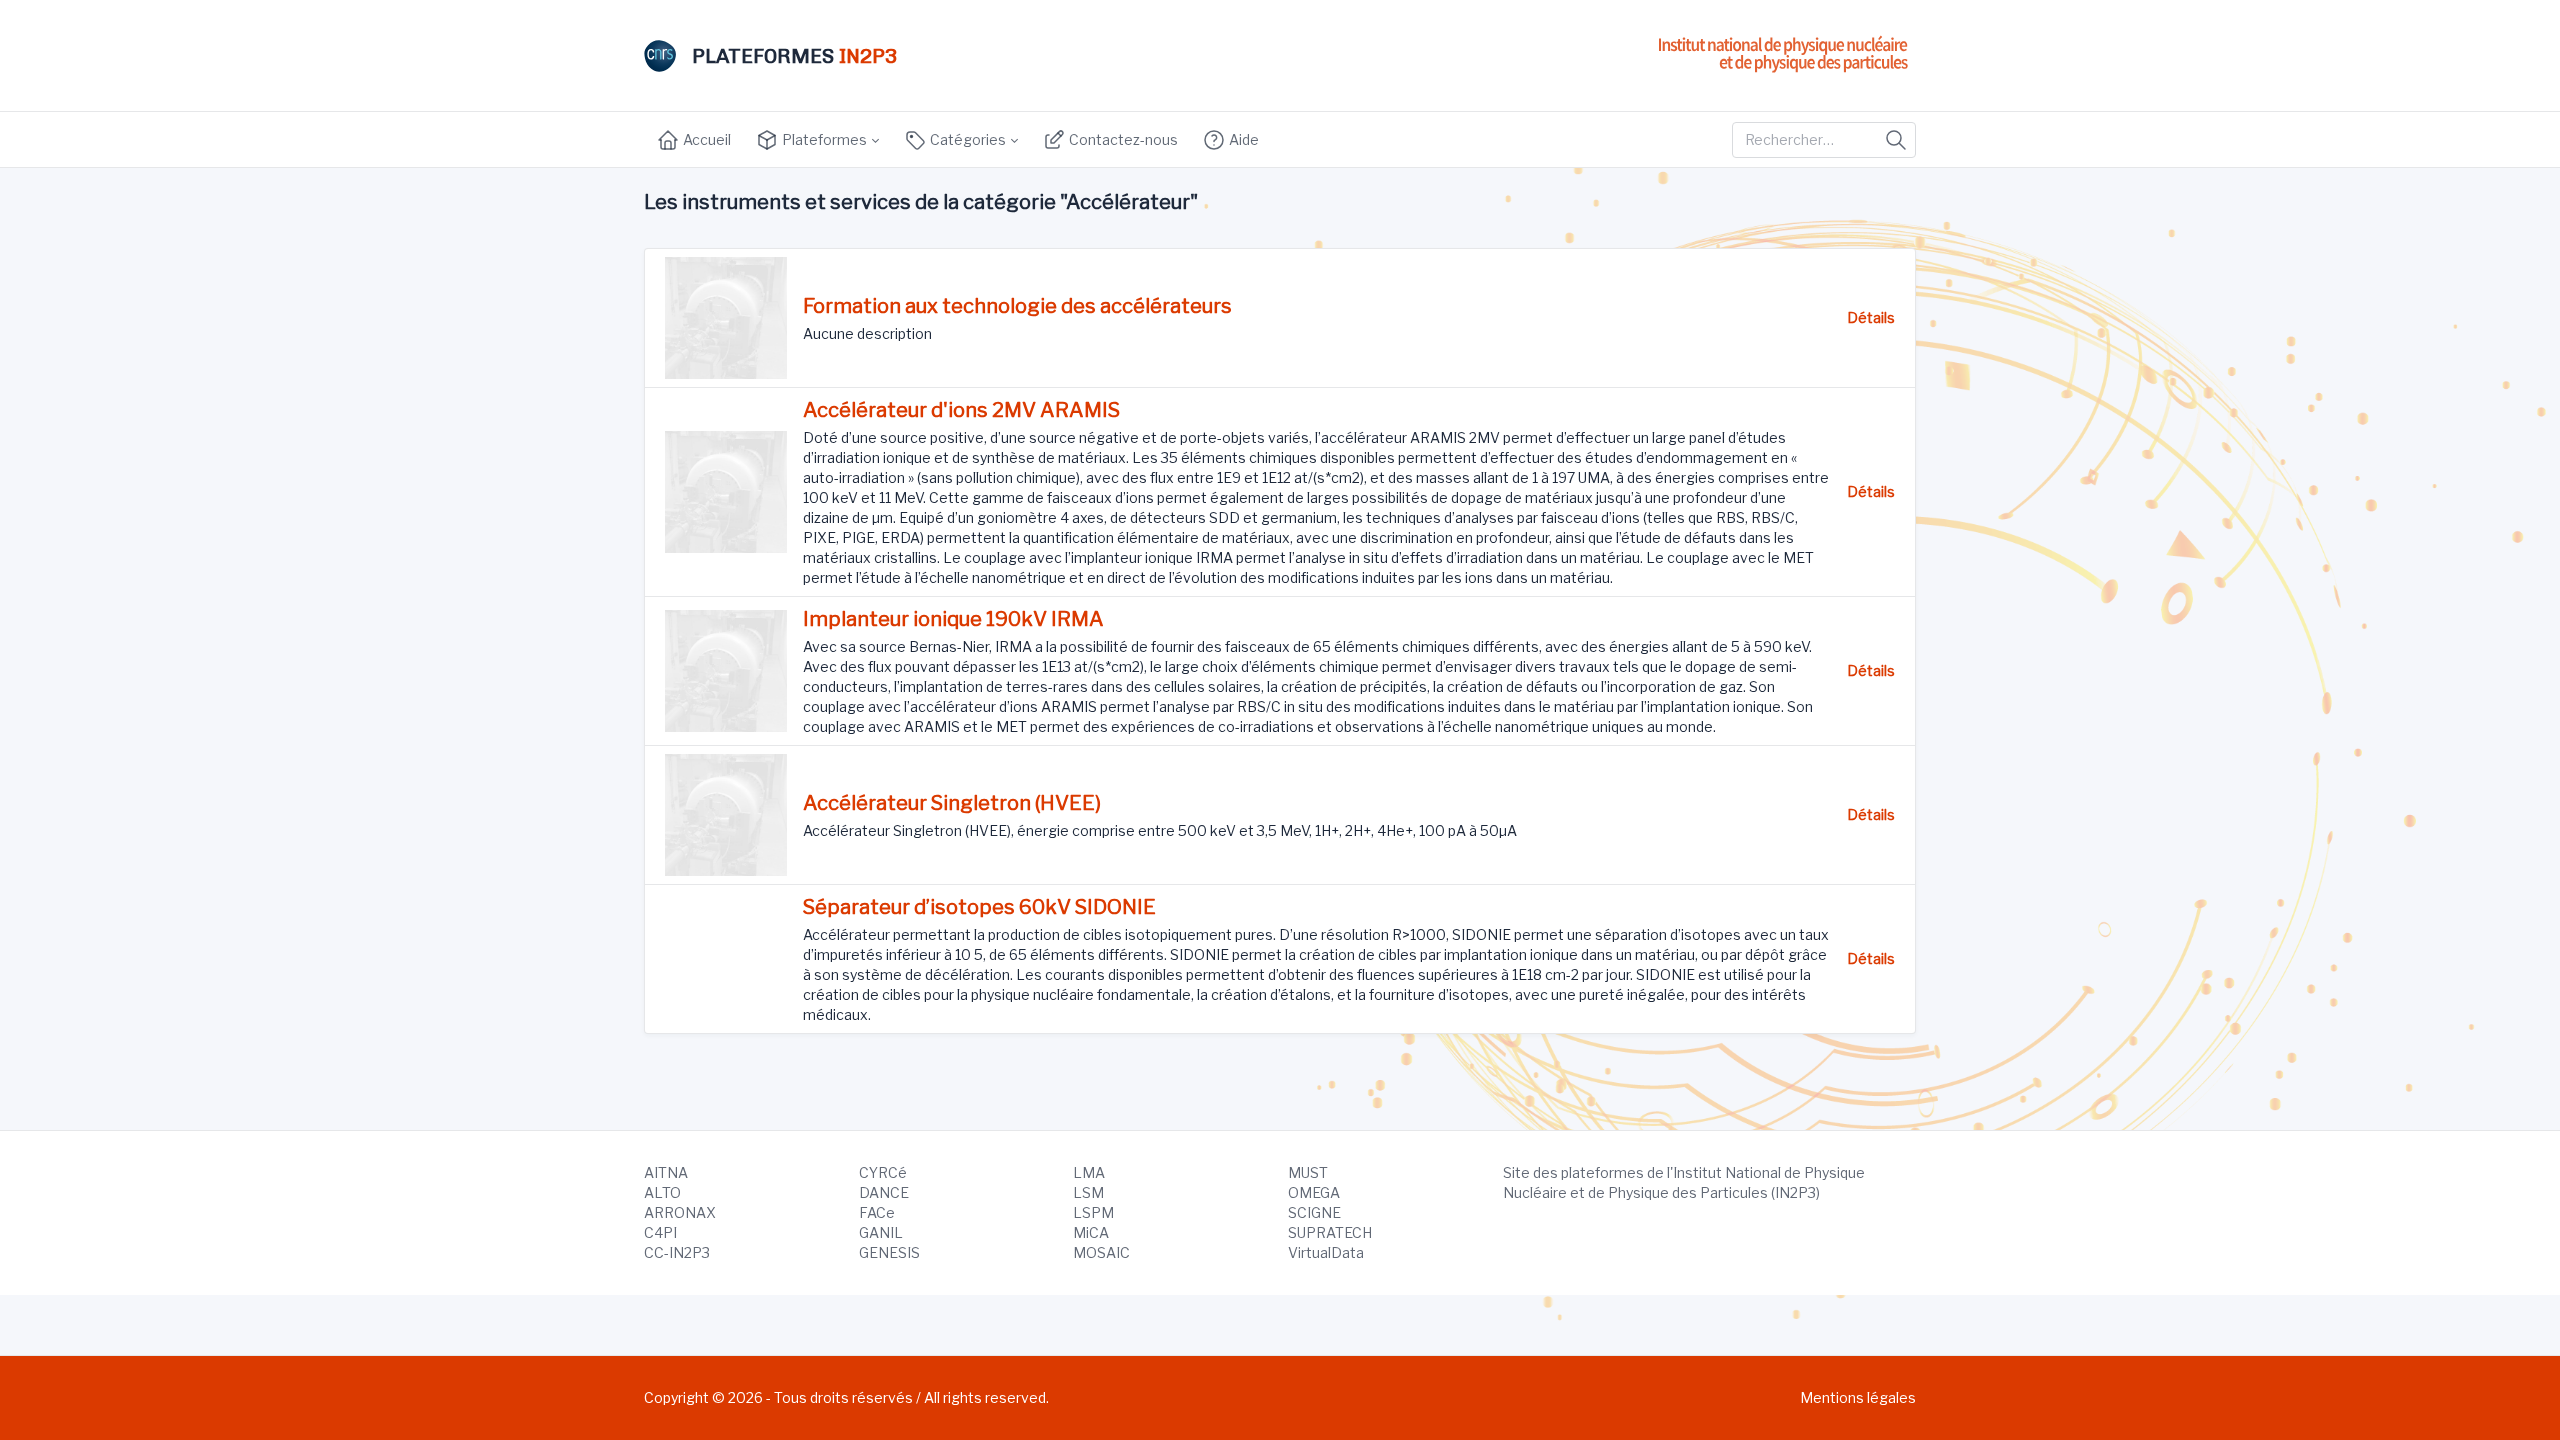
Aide (1242, 139)
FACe (877, 1212)
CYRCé (883, 1172)
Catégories (966, 139)
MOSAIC (1101, 1252)
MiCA (1091, 1232)
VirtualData (1326, 1252)
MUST (1308, 1172)
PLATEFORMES (794, 56)
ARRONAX (680, 1212)
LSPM (1093, 1212)
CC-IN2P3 (677, 1252)
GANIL (881, 1232)
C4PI (660, 1232)
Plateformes (823, 139)
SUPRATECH (1330, 1232)
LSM (1088, 1192)
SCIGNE (1314, 1212)
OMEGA (1314, 1192)
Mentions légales (1858, 1397)
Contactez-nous (1122, 139)
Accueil (705, 139)
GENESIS (889, 1252)
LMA (1089, 1172)
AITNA (666, 1172)
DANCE (884, 1192)
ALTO (662, 1192)
